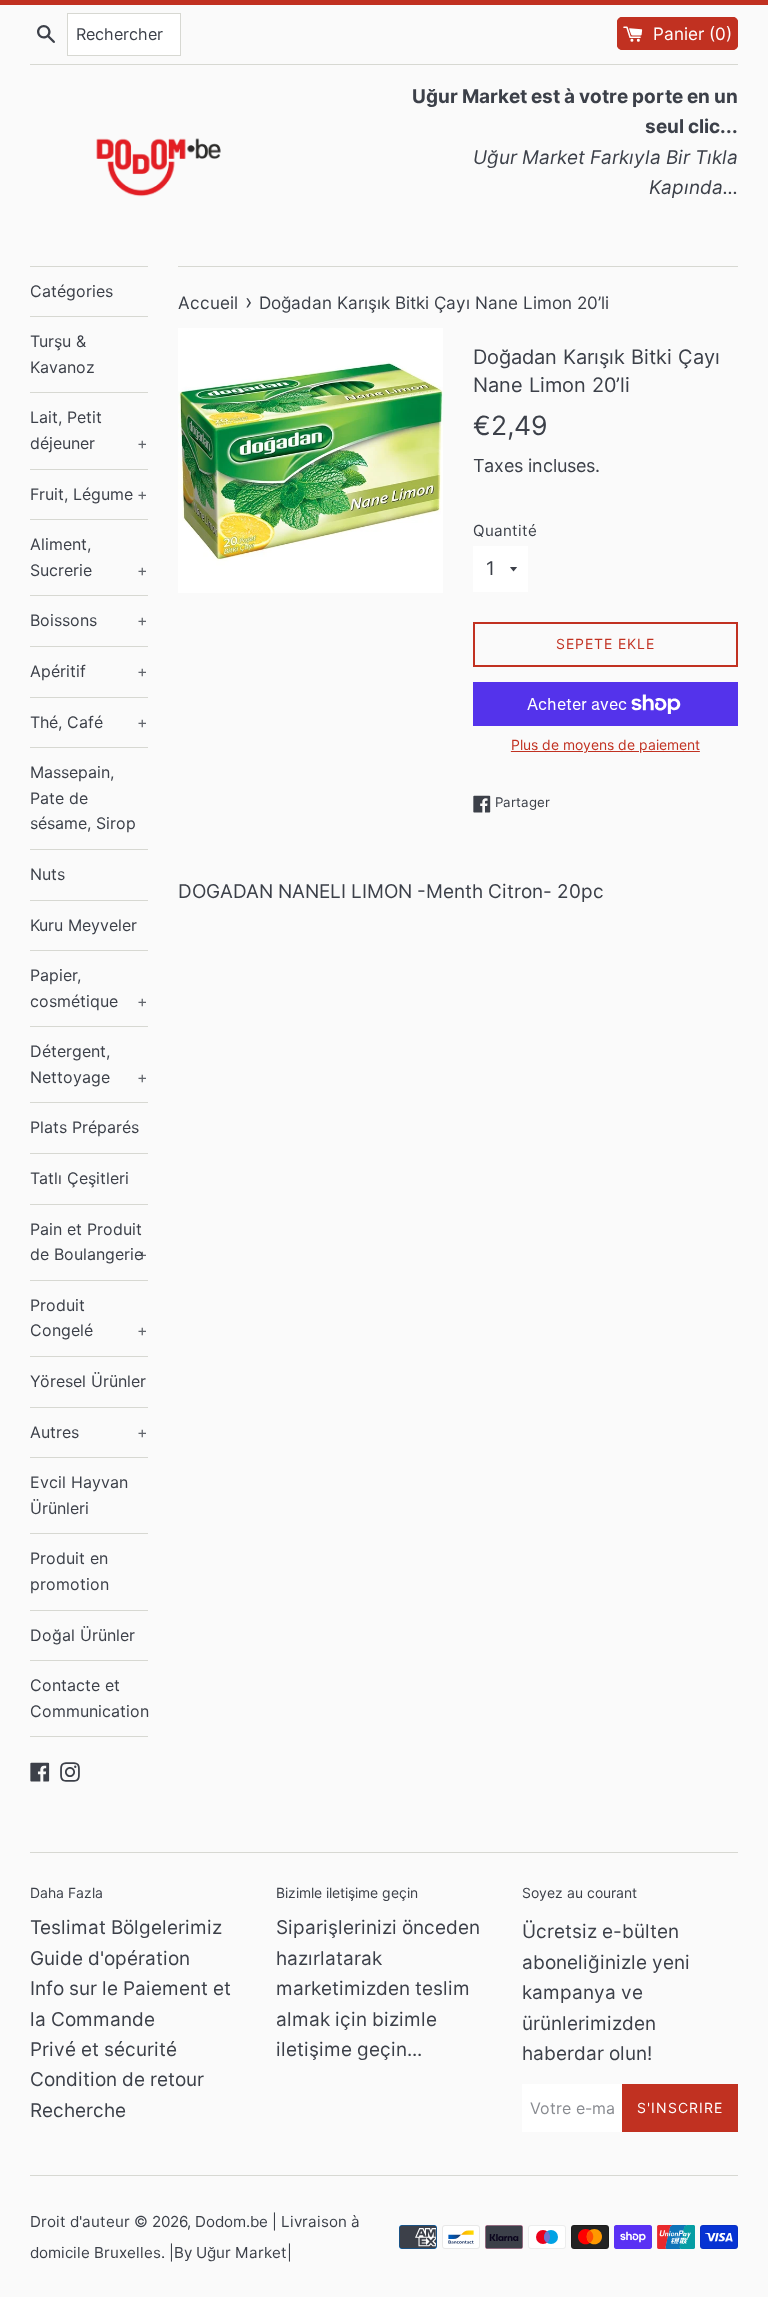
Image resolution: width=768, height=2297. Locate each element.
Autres (89, 1432)
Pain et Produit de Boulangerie (89, 1242)
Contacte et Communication (89, 1698)
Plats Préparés (84, 1127)
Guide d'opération (110, 1958)
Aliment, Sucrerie (89, 557)
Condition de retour (117, 2079)
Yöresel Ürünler (88, 1381)
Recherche (78, 2110)
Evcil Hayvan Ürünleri (79, 1495)
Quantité (505, 530)
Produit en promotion (69, 1571)
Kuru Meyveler (83, 925)
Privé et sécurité (103, 2049)
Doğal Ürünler (82, 1635)
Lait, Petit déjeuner (89, 430)
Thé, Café (89, 722)
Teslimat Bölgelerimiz (126, 1927)
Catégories (71, 291)
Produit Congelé (89, 1318)
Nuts (47, 874)
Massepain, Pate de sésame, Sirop (83, 797)
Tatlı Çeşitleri (79, 1178)
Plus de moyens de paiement (605, 744)
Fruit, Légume (89, 494)
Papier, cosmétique (89, 988)
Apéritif (89, 671)
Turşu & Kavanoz (62, 354)
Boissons (89, 620)
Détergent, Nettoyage (89, 1064)
